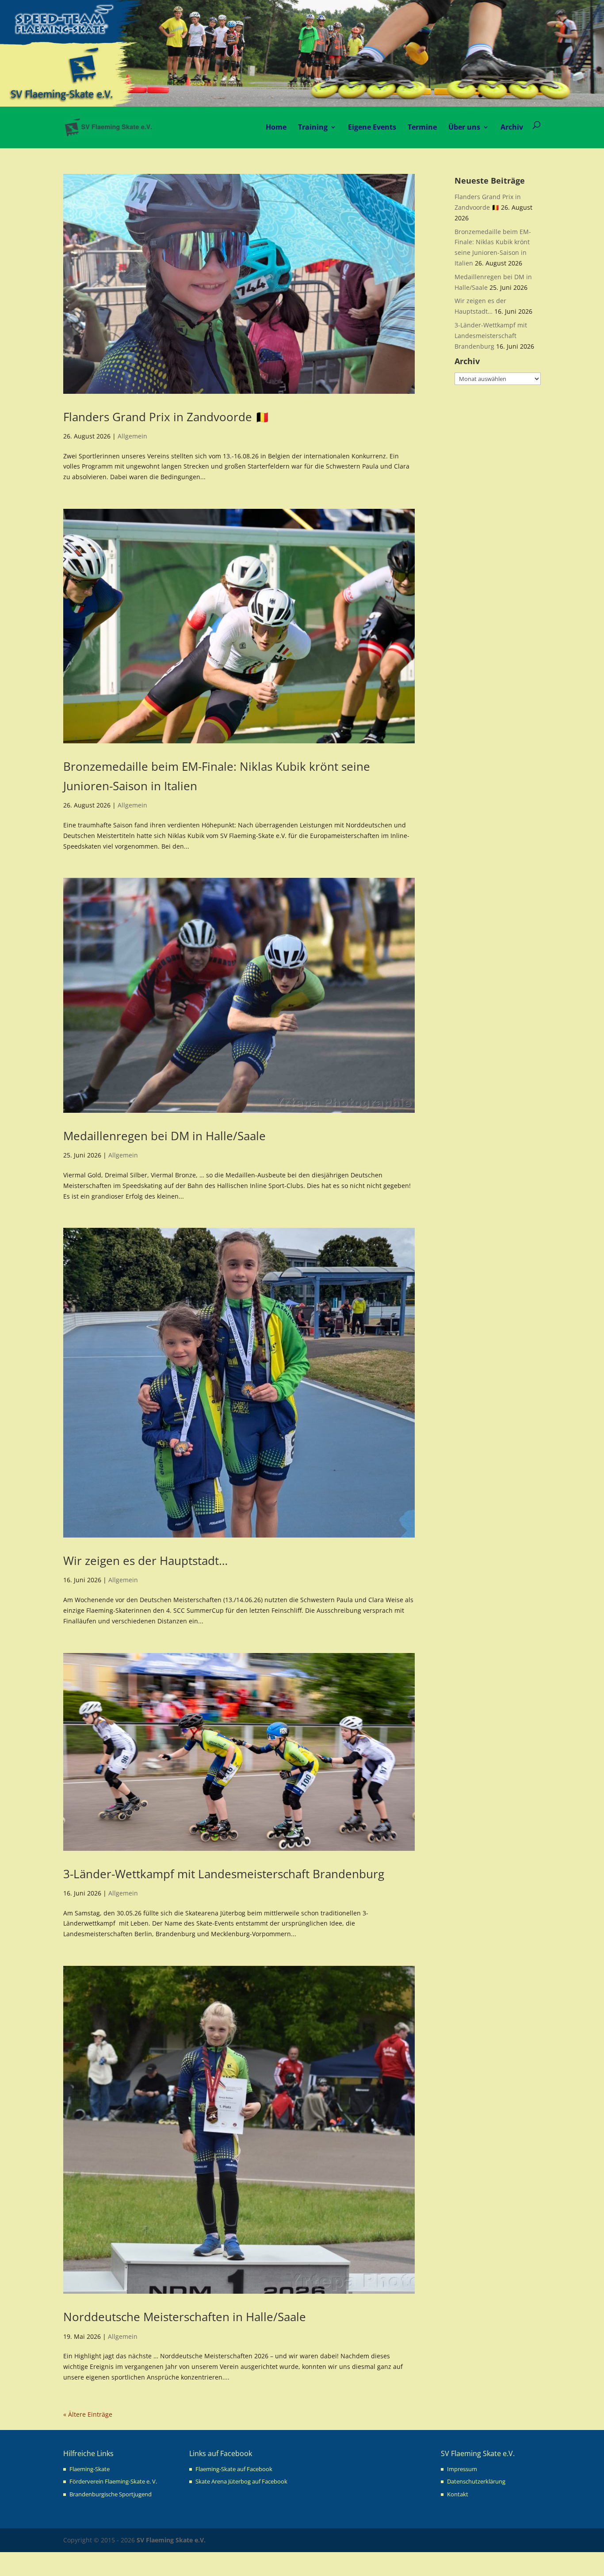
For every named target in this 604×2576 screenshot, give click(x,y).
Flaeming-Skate (90, 2469)
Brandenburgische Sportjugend (111, 2494)
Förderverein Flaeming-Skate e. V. (113, 2481)
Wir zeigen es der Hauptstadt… (145, 1561)
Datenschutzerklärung (476, 2481)
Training (313, 127)
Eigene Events (372, 127)
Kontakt (458, 2494)
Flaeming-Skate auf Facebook (234, 2469)
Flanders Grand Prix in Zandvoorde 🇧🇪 (166, 417)
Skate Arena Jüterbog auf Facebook (241, 2481)
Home (276, 127)
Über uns (464, 127)
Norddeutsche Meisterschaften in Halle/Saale (185, 2317)
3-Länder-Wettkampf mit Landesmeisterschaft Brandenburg (224, 1874)
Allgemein (132, 436)
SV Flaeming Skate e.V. (171, 2540)
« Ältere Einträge (88, 2414)
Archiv (512, 127)
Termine (422, 127)
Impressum (462, 2469)
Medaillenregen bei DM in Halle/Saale (164, 1136)
